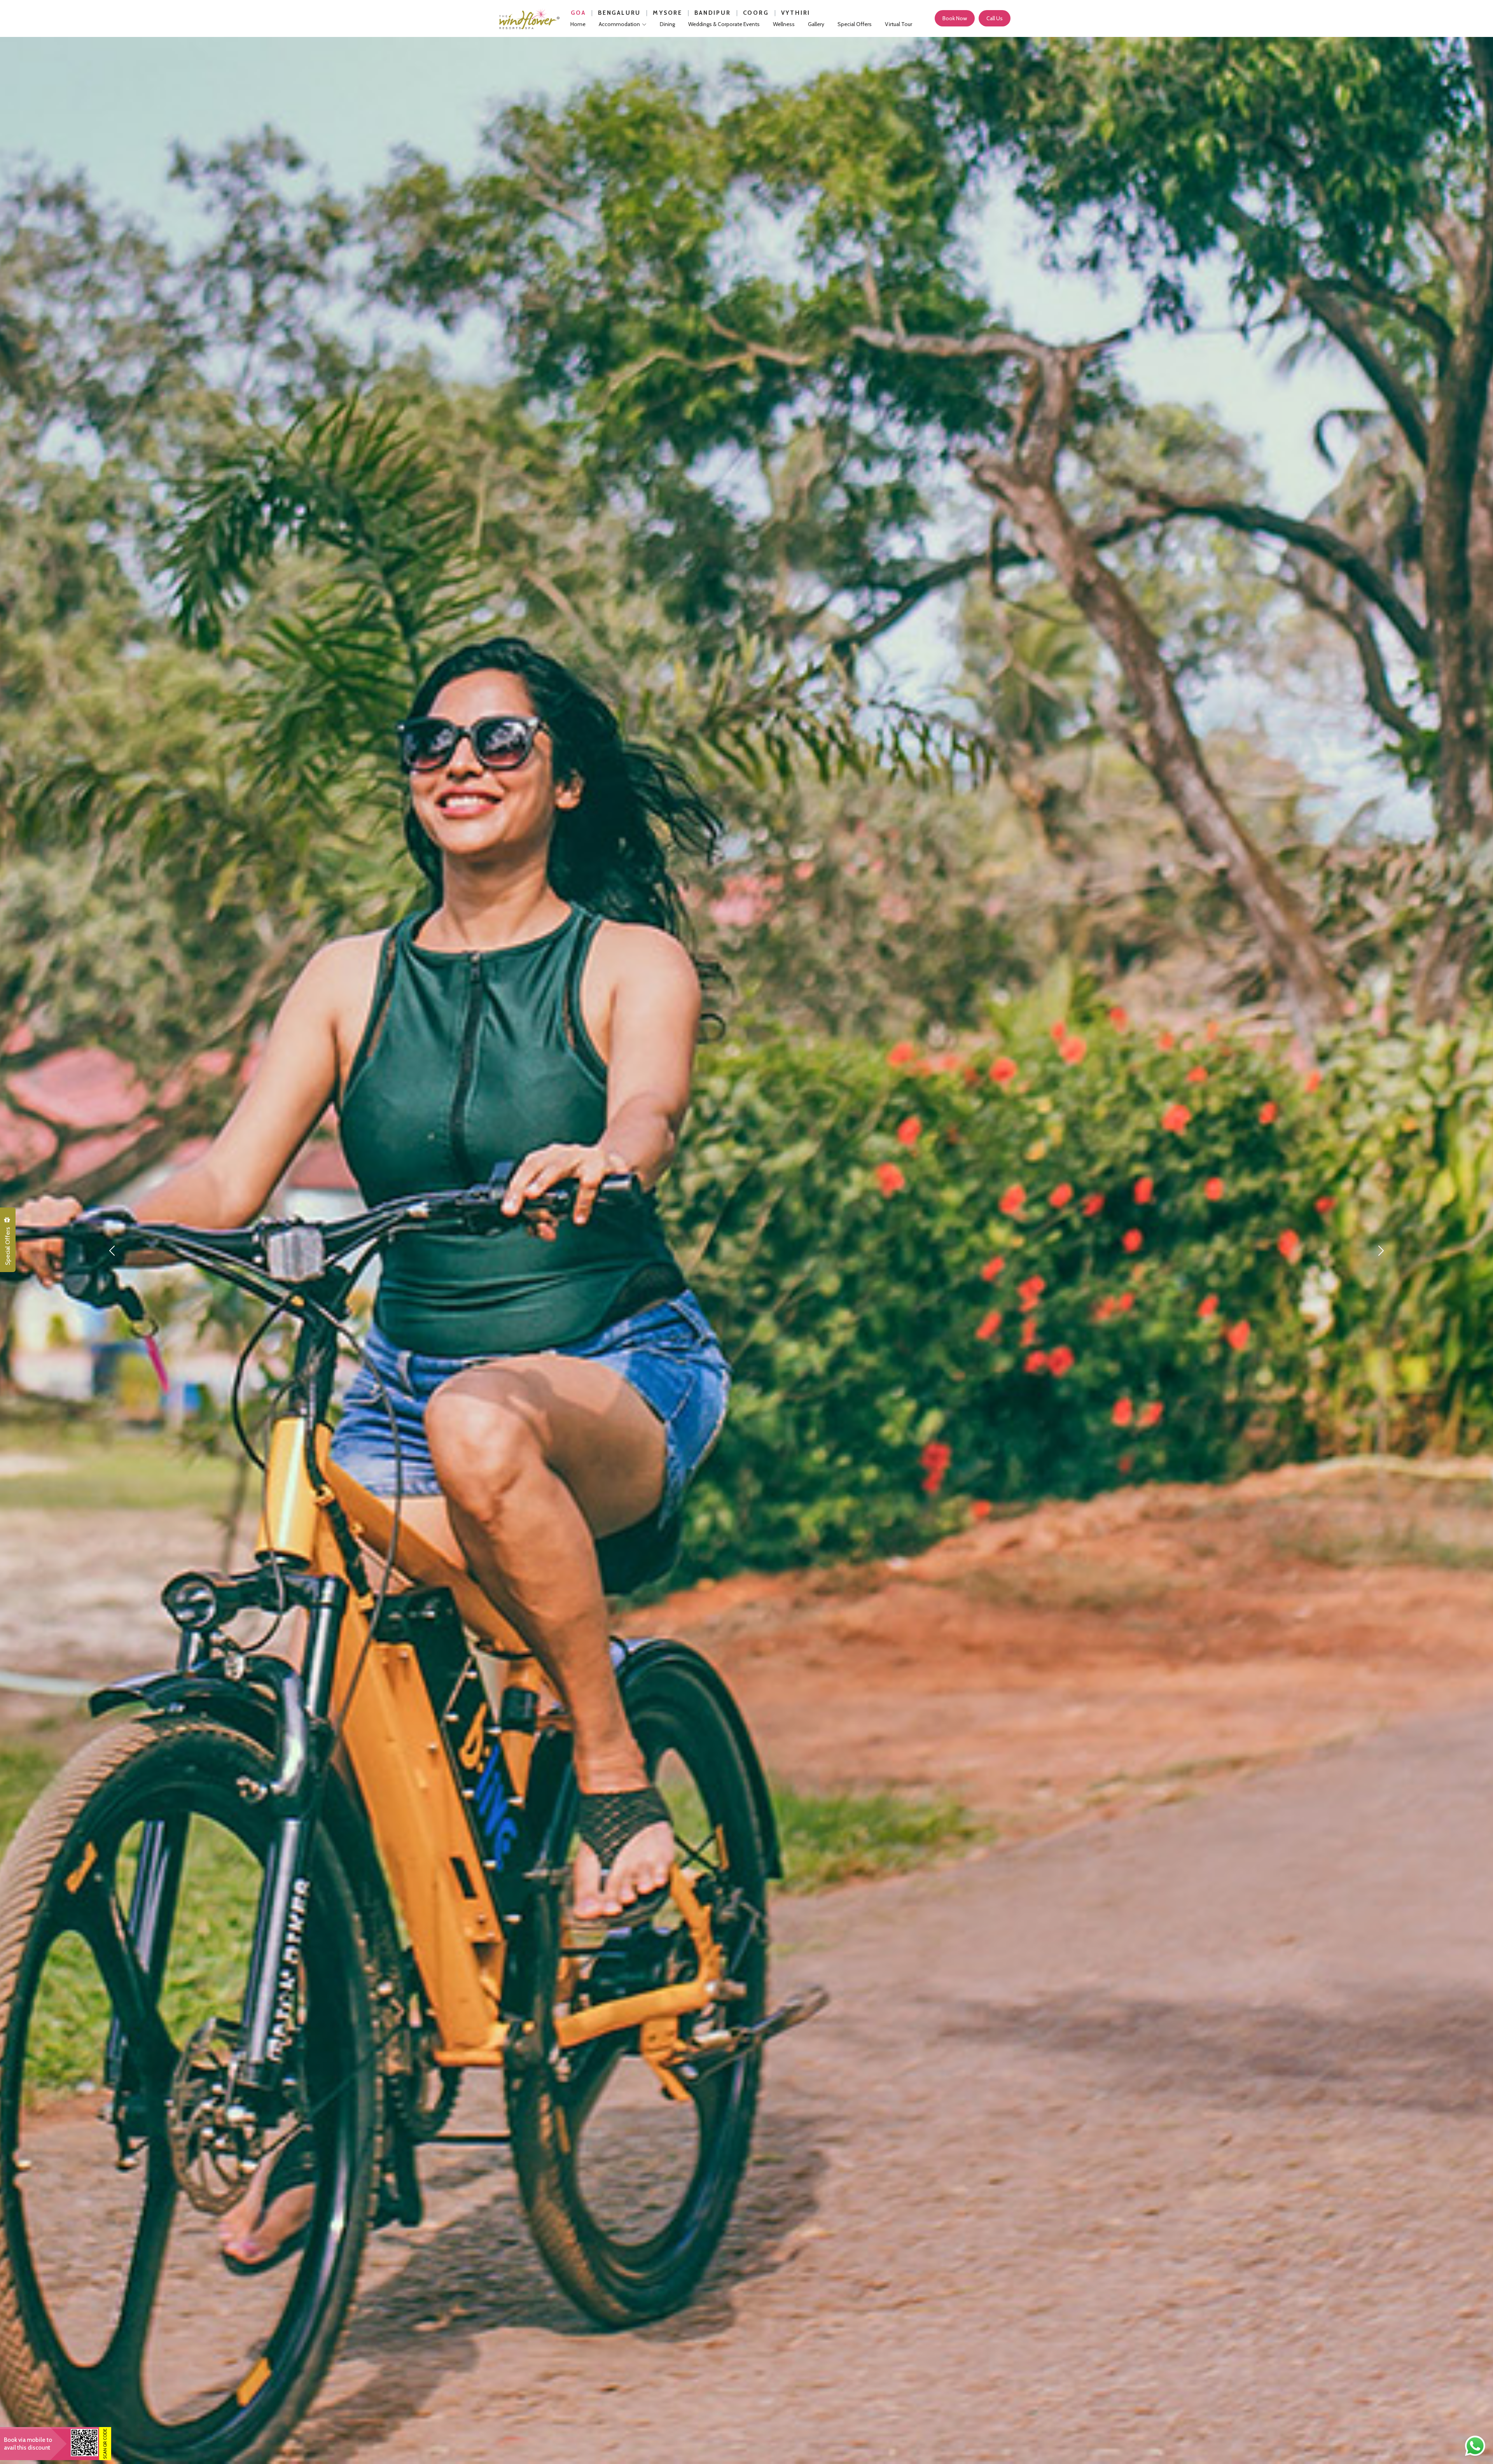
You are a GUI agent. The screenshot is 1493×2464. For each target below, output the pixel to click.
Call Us (995, 18)
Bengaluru (619, 13)
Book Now (955, 18)
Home (578, 24)
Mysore (668, 13)
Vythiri (796, 13)
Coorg (756, 13)
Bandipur (712, 13)
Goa (578, 13)
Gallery (816, 24)
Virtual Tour (899, 24)
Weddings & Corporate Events (724, 24)
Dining (667, 24)
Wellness (784, 24)
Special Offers (8, 1246)
